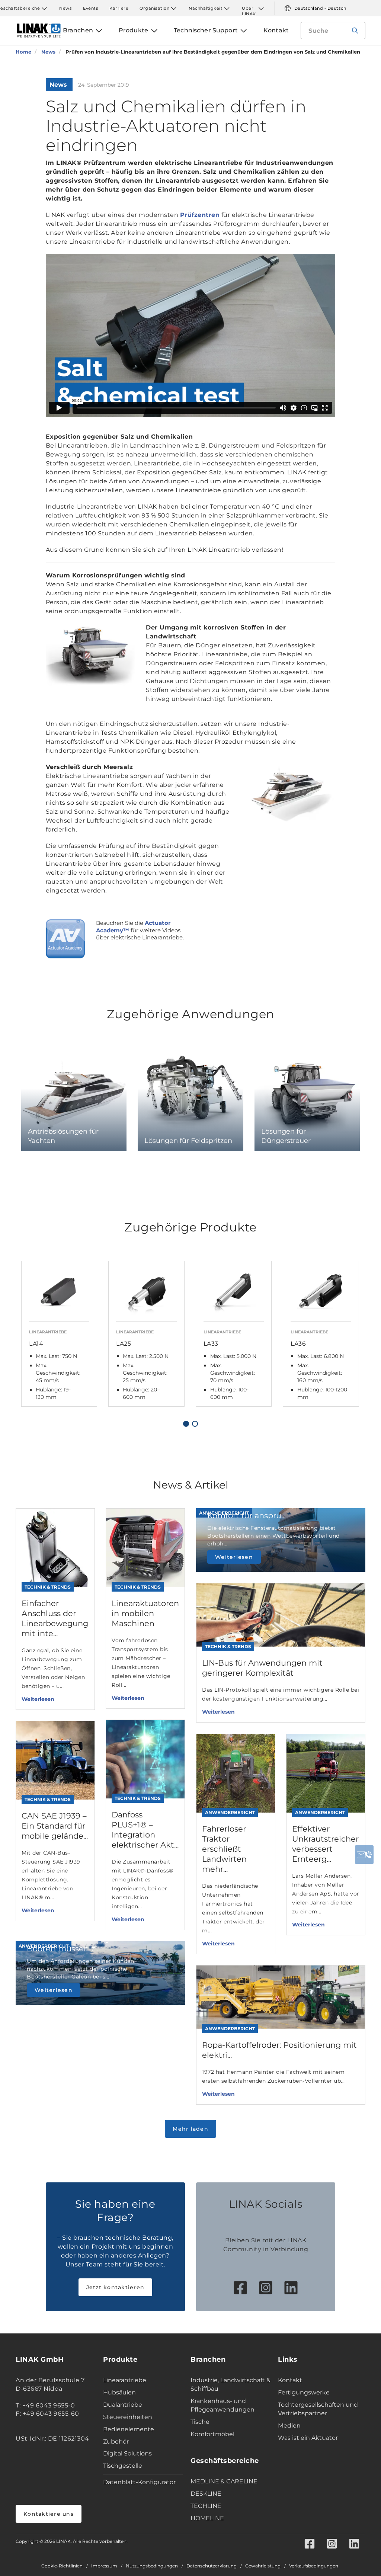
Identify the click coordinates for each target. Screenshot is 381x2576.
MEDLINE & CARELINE (224, 2481)
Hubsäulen (119, 2392)
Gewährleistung (263, 2566)
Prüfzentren (200, 215)
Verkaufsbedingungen (314, 2566)
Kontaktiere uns (49, 2514)
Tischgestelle (123, 2466)
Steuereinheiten (128, 2417)
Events (91, 8)
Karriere (119, 8)
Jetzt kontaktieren (116, 2287)
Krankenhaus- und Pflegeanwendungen (222, 2405)
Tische (200, 2422)
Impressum (104, 2566)
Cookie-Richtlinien (62, 2566)
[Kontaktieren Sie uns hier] (364, 1855)
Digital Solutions (127, 2453)
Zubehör (116, 2442)
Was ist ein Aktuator (308, 2438)
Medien (289, 2426)
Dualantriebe (123, 2405)
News (65, 8)
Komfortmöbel (212, 2434)
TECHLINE (206, 2506)
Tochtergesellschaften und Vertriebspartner (318, 2409)
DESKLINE (206, 2494)
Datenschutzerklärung (212, 2566)
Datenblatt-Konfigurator (139, 2482)
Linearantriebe (125, 2380)
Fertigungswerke (304, 2392)
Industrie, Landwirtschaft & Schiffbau (230, 2384)
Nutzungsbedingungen (152, 2566)
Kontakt (290, 2380)
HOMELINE (207, 2518)
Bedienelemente (129, 2429)
